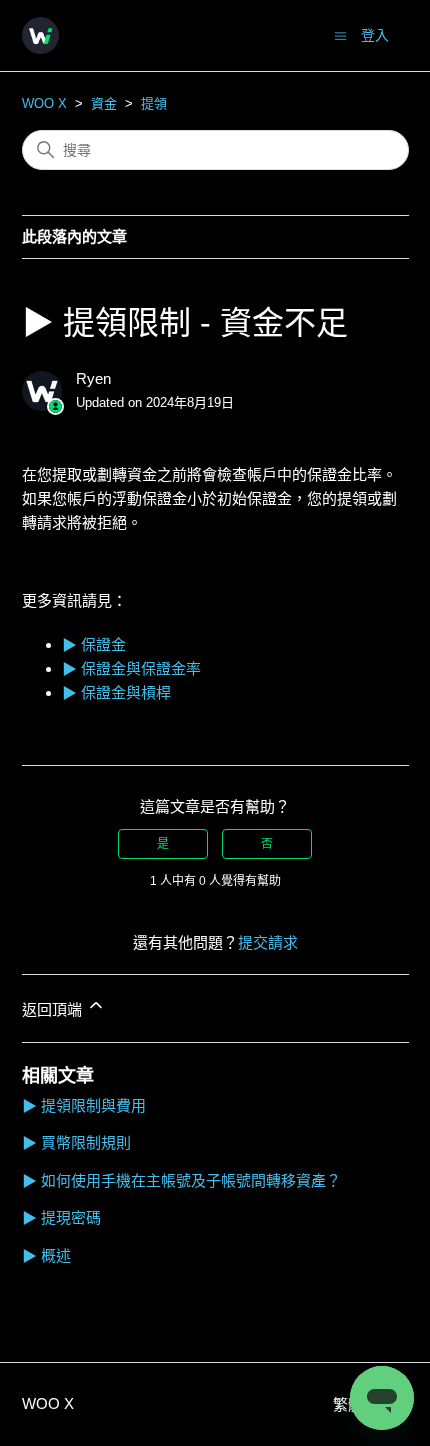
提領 (154, 103)
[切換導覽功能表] (340, 34)
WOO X (44, 103)
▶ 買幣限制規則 (76, 1142)
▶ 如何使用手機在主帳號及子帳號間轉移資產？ (181, 1180)
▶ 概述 (46, 1255)
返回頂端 (54, 1009)
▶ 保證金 (94, 644)
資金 (104, 103)
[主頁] (40, 35)
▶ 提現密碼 (61, 1217)
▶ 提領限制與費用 (84, 1105)
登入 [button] (375, 35)
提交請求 (268, 942)
